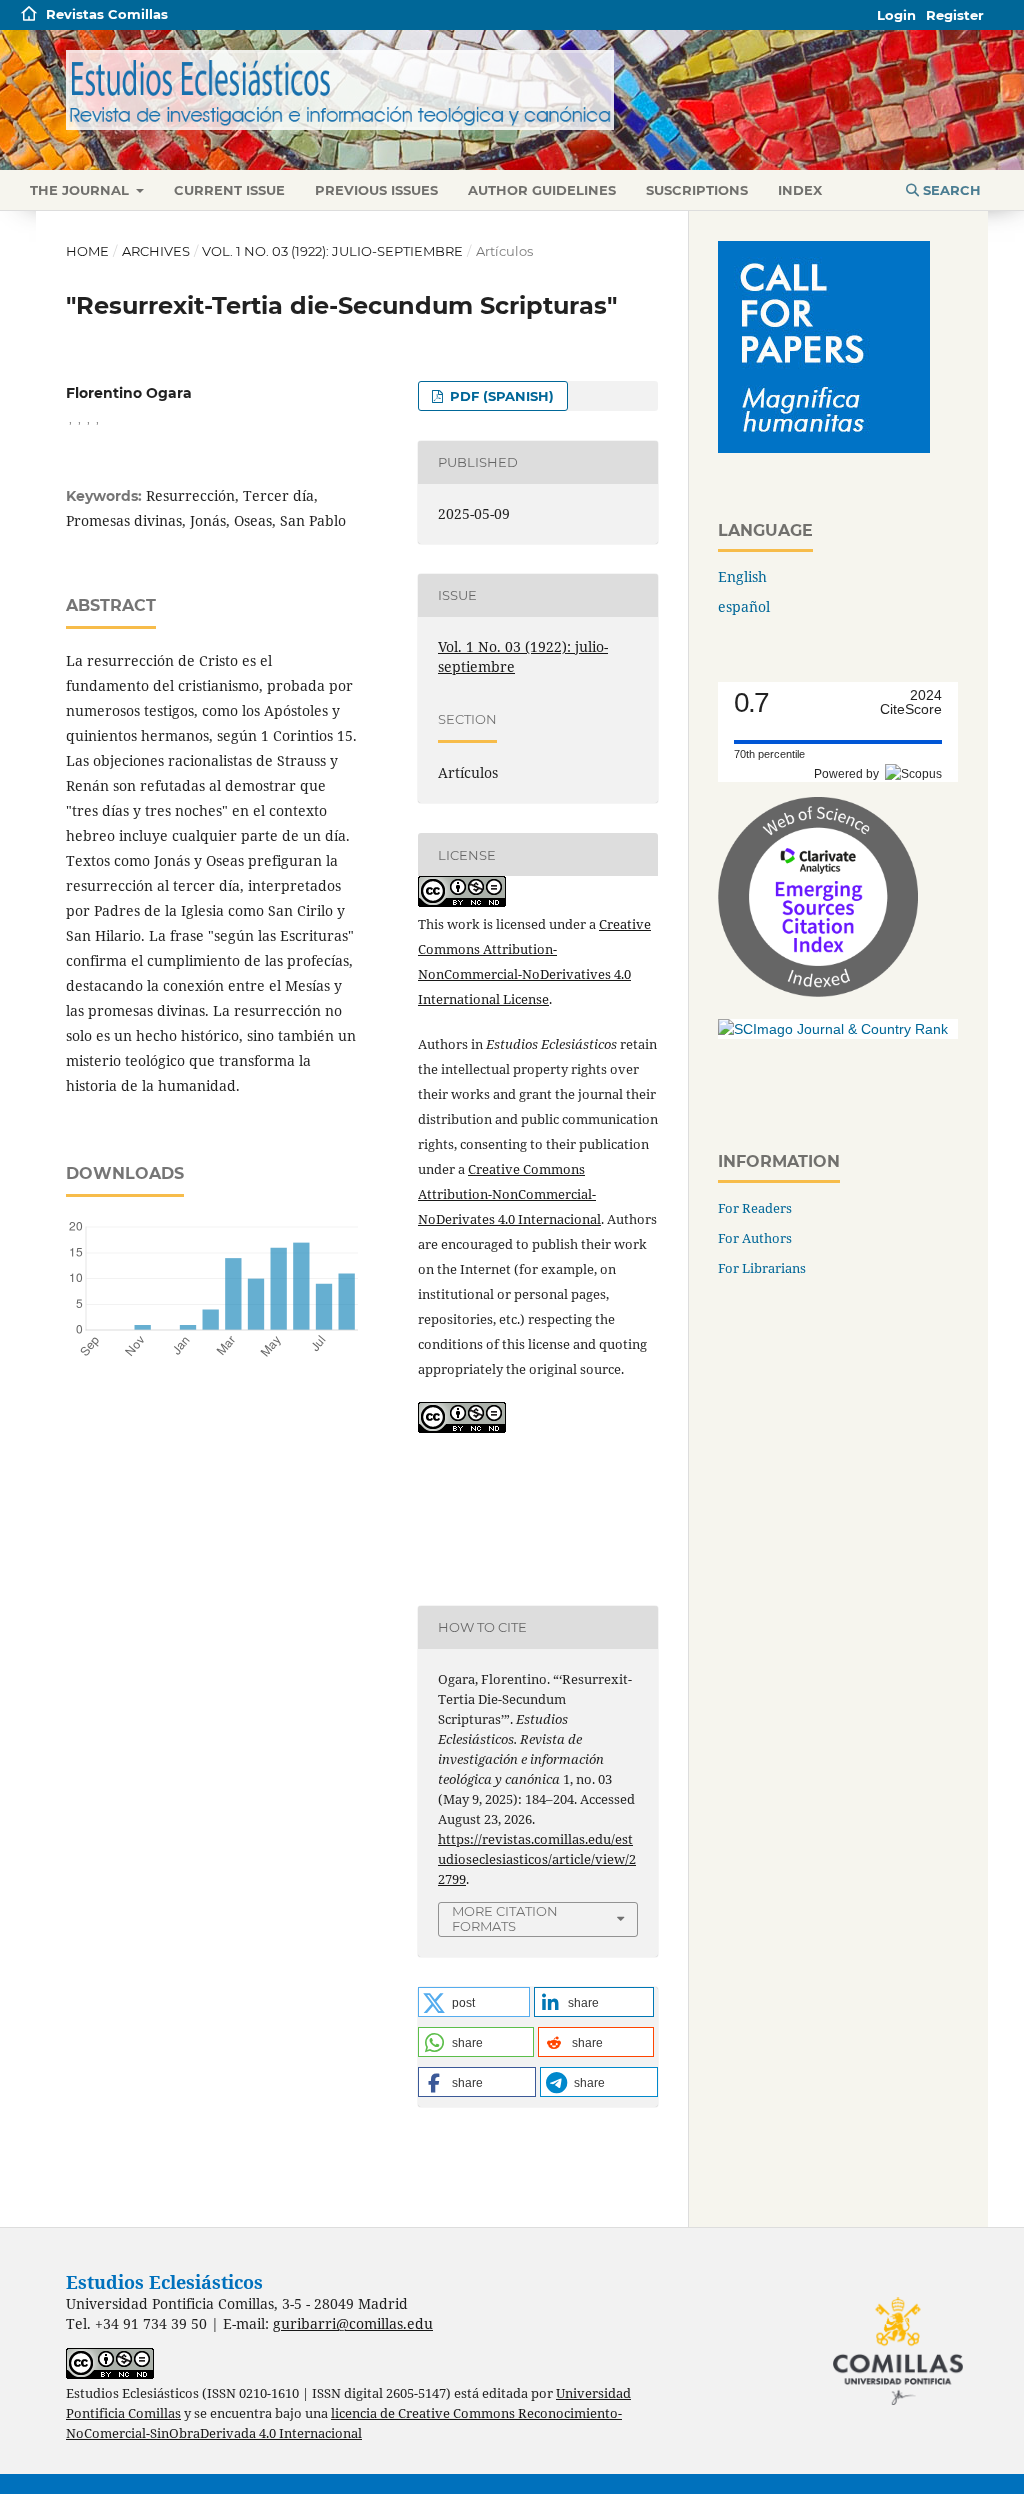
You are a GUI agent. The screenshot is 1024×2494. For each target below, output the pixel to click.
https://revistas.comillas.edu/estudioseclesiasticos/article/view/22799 (537, 1859)
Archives (156, 251)
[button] (474, 2002)
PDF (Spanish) (500, 396)
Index (800, 190)
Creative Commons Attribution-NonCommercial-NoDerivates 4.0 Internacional (509, 1194)
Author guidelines (542, 190)
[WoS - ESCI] (818, 991)
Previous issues (376, 190)
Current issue (229, 190)
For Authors (755, 1238)
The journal (81, 190)
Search (950, 190)
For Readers (755, 1208)
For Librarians (762, 1268)
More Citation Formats (505, 1918)
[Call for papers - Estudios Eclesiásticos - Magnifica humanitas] (824, 447)
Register (955, 15)
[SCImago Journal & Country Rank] (833, 1029)
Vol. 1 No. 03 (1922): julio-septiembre (332, 251)
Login (896, 15)
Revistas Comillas (107, 14)
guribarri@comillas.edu (353, 2323)
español (744, 606)
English (742, 576)
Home (87, 251)
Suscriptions (697, 190)
